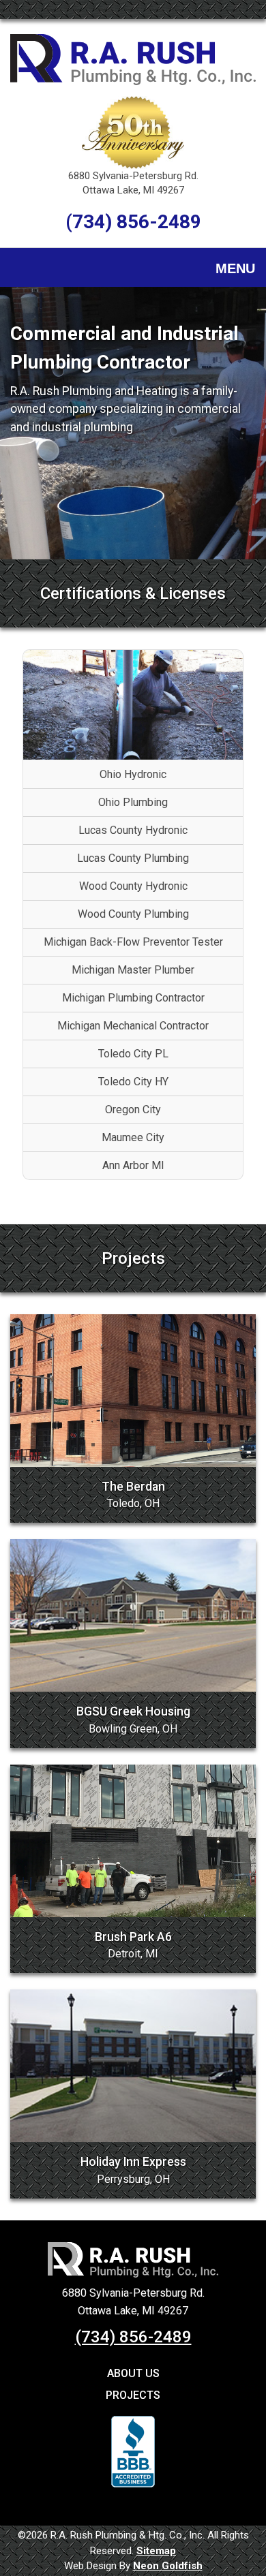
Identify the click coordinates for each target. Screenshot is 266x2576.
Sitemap (156, 2551)
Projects (133, 2395)
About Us (133, 2373)
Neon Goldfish (168, 2566)
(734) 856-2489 (133, 222)
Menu (235, 268)
